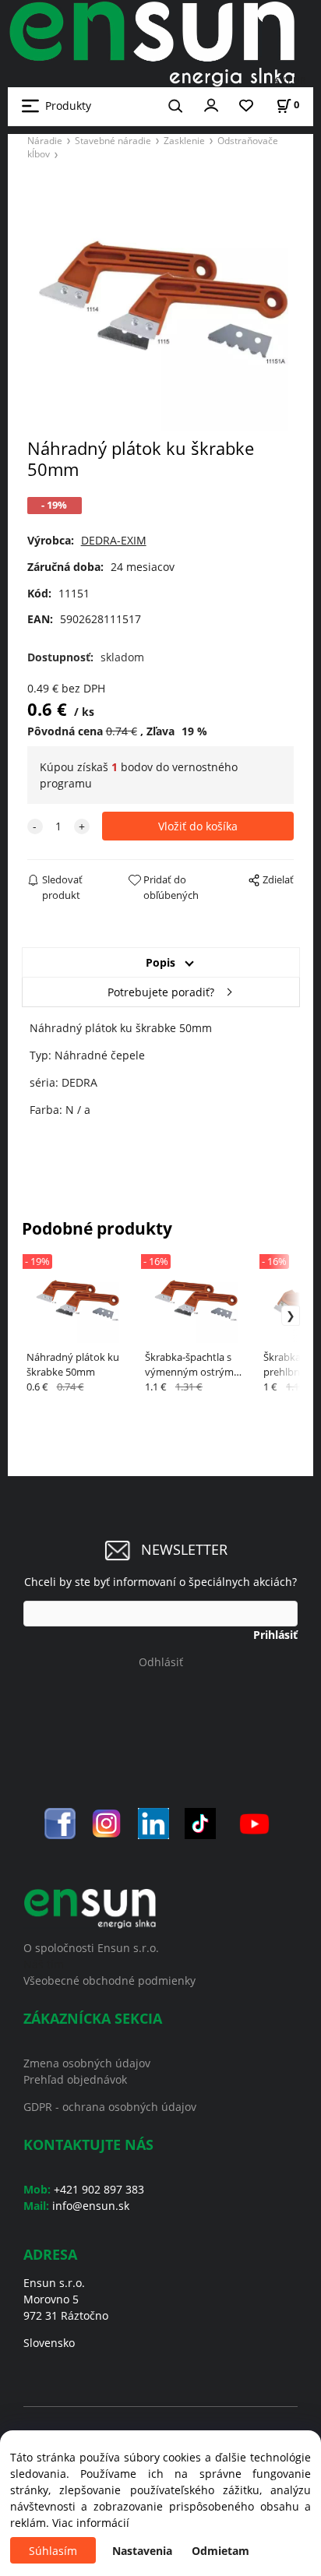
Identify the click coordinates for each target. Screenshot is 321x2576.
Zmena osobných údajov (87, 2063)
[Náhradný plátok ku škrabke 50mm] (161, 304)
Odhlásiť (161, 1662)
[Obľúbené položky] (246, 106)
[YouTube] (254, 1822)
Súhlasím (53, 2551)
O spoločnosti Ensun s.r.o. (91, 1948)
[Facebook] (60, 1822)
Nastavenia (142, 2551)
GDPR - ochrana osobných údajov (110, 2107)
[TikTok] (200, 1822)
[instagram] (107, 1822)
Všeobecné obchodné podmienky (109, 1980)
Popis (160, 962)
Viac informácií (91, 2523)
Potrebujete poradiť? (161, 992)
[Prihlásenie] (211, 104)
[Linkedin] (153, 1822)
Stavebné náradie (113, 140)
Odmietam (220, 2551)
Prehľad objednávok (75, 2079)
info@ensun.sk (91, 2206)
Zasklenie (184, 140)
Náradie (45, 140)
